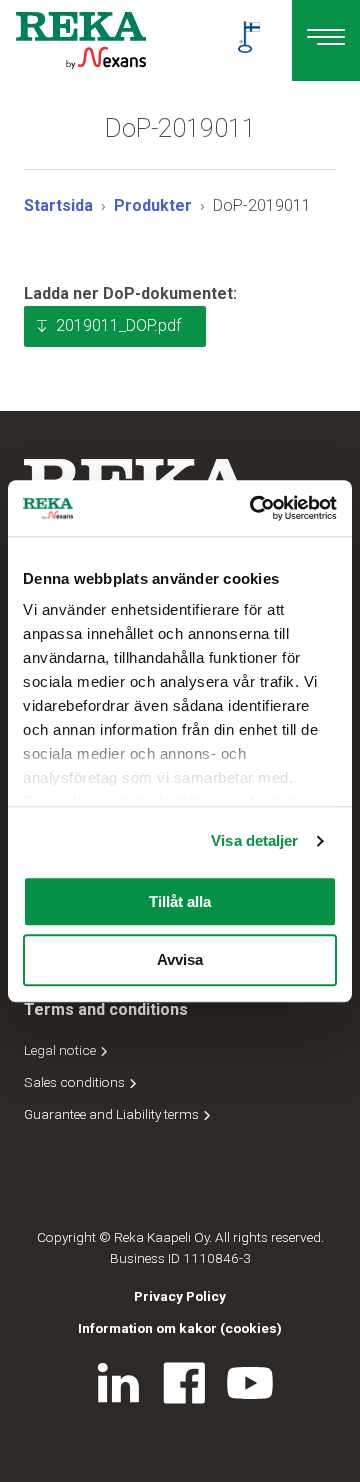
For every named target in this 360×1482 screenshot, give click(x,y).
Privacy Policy (180, 1296)
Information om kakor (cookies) (180, 1328)
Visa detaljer (254, 840)
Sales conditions (76, 1082)
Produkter (153, 205)
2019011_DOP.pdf (118, 325)
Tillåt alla (180, 901)
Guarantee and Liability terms (113, 1114)
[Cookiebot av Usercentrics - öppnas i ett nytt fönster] (254, 508)
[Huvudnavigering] (326, 40)
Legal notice (61, 1050)
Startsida (58, 205)
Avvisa (180, 960)
